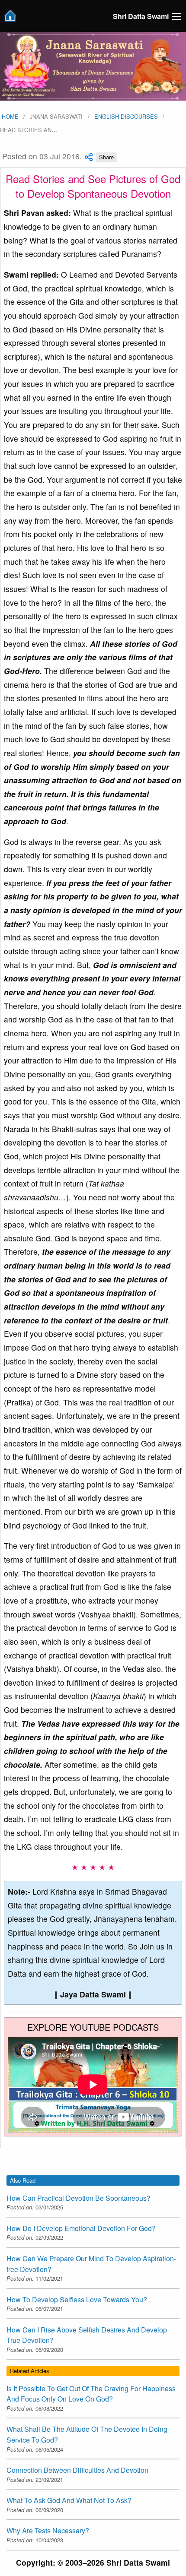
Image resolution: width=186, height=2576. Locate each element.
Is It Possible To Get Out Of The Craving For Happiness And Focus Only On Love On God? (91, 2394)
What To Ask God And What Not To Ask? (69, 2500)
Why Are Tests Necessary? (48, 2530)
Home (9, 116)
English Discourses (126, 116)
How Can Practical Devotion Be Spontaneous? (79, 2198)
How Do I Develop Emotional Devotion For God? (81, 2228)
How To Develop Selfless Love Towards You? (77, 2299)
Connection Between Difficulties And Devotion (77, 2470)
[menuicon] (176, 16)
